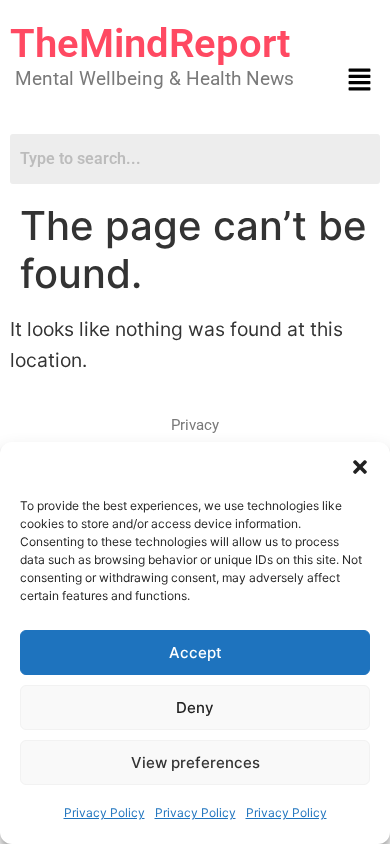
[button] (360, 467)
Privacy (195, 425)
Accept (195, 652)
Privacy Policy (104, 812)
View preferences (195, 762)
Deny (195, 707)
